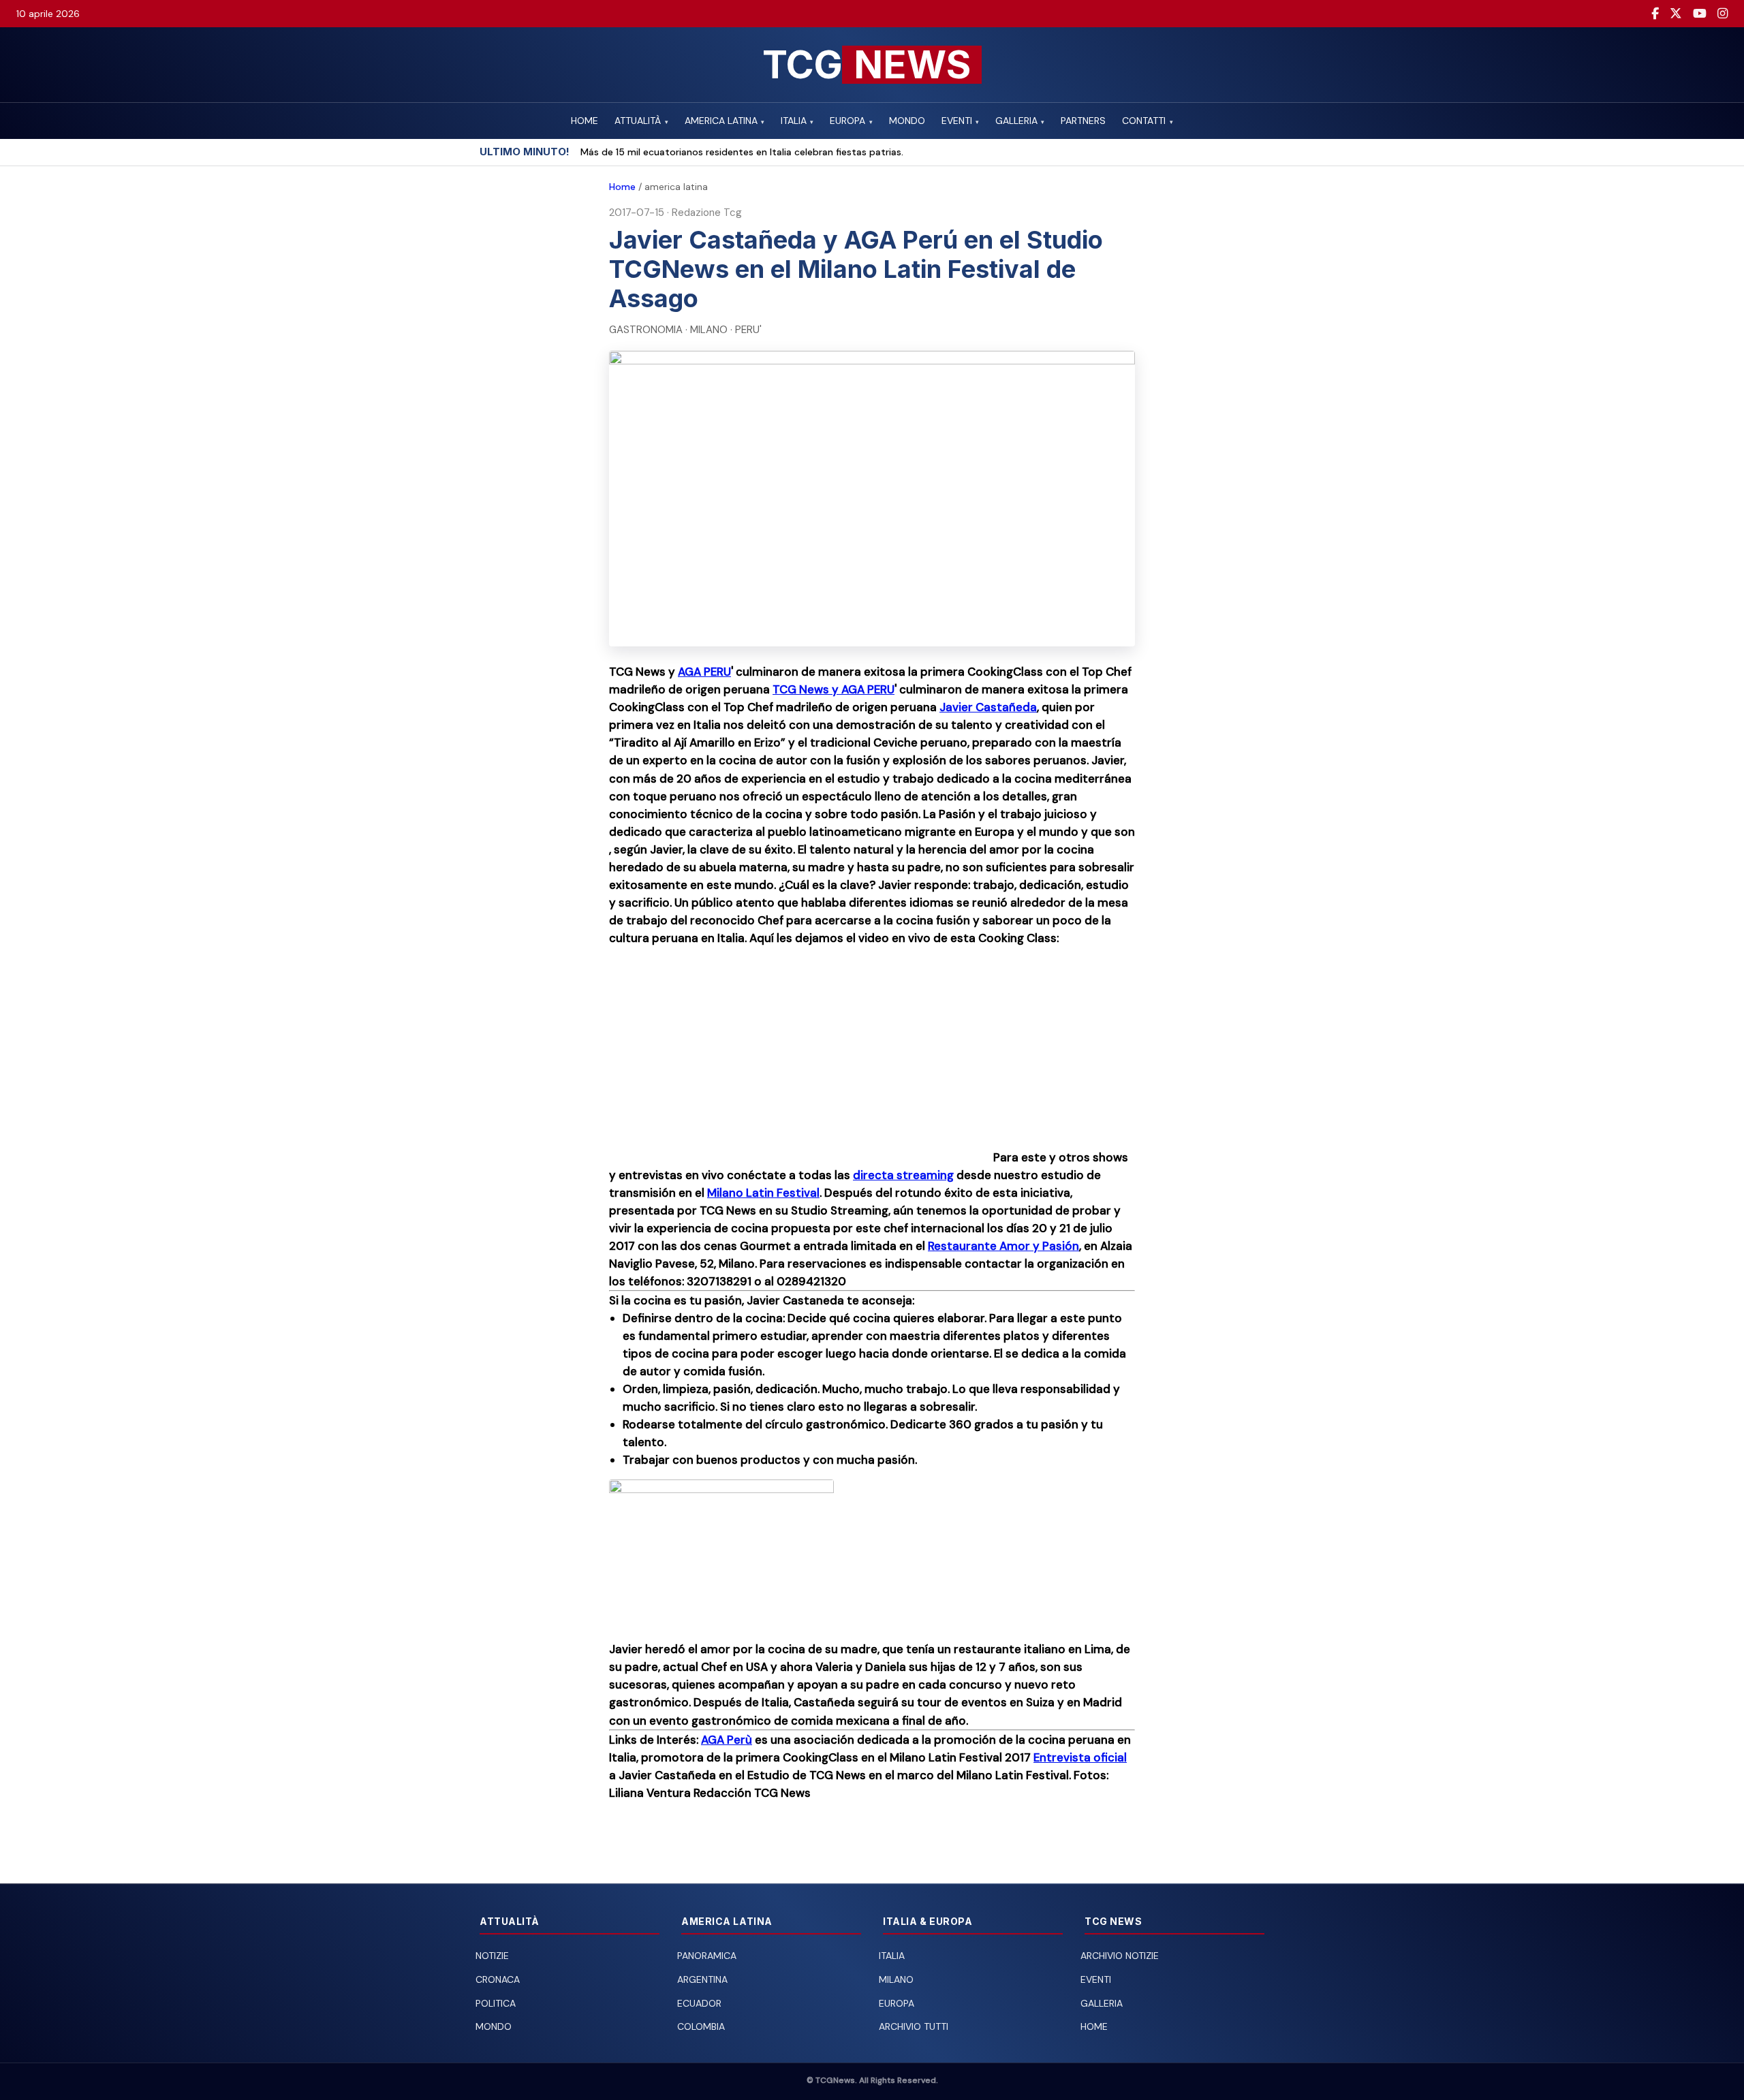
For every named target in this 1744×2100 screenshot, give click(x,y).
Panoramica (707, 1956)
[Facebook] (1655, 14)
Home (622, 187)
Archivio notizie (1120, 1956)
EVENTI (960, 121)
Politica (496, 2003)
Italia (892, 1956)
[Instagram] (1723, 14)
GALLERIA (1020, 121)
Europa (897, 2003)
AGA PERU (704, 672)
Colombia (701, 2026)
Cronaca (498, 1979)
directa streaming (903, 1175)
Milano (896, 1979)
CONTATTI (1147, 121)
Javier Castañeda (988, 707)
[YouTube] (1700, 14)
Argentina (702, 1979)
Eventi (1096, 1979)
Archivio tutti (914, 2026)
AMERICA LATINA (725, 121)
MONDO (907, 121)
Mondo (494, 2026)
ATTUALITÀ (641, 121)
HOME (585, 121)
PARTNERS (1083, 121)
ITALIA (797, 121)
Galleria (1102, 2003)
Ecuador (699, 2003)
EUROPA (851, 121)
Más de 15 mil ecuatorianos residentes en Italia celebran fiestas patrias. (742, 152)
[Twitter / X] (1676, 14)
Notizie (492, 1956)
